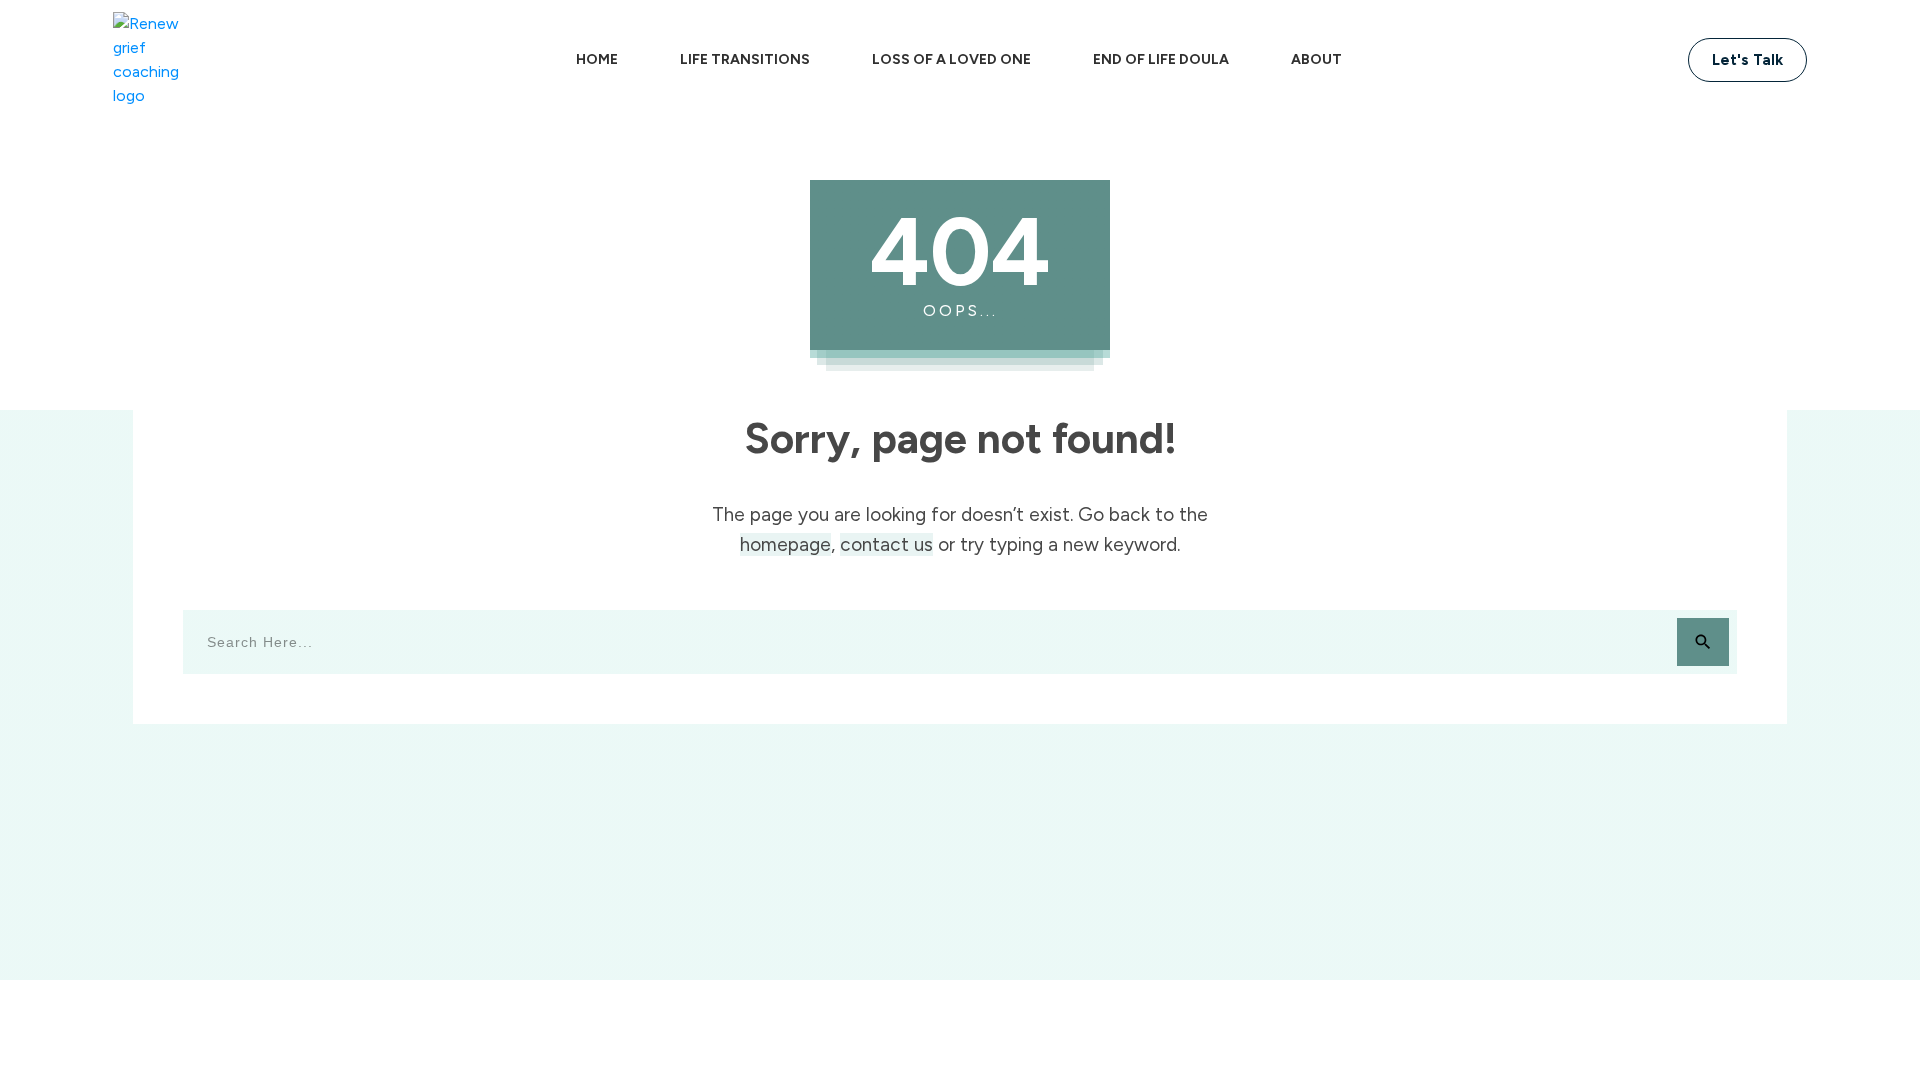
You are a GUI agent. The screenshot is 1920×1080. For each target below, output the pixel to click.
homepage (785, 544)
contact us (886, 544)
